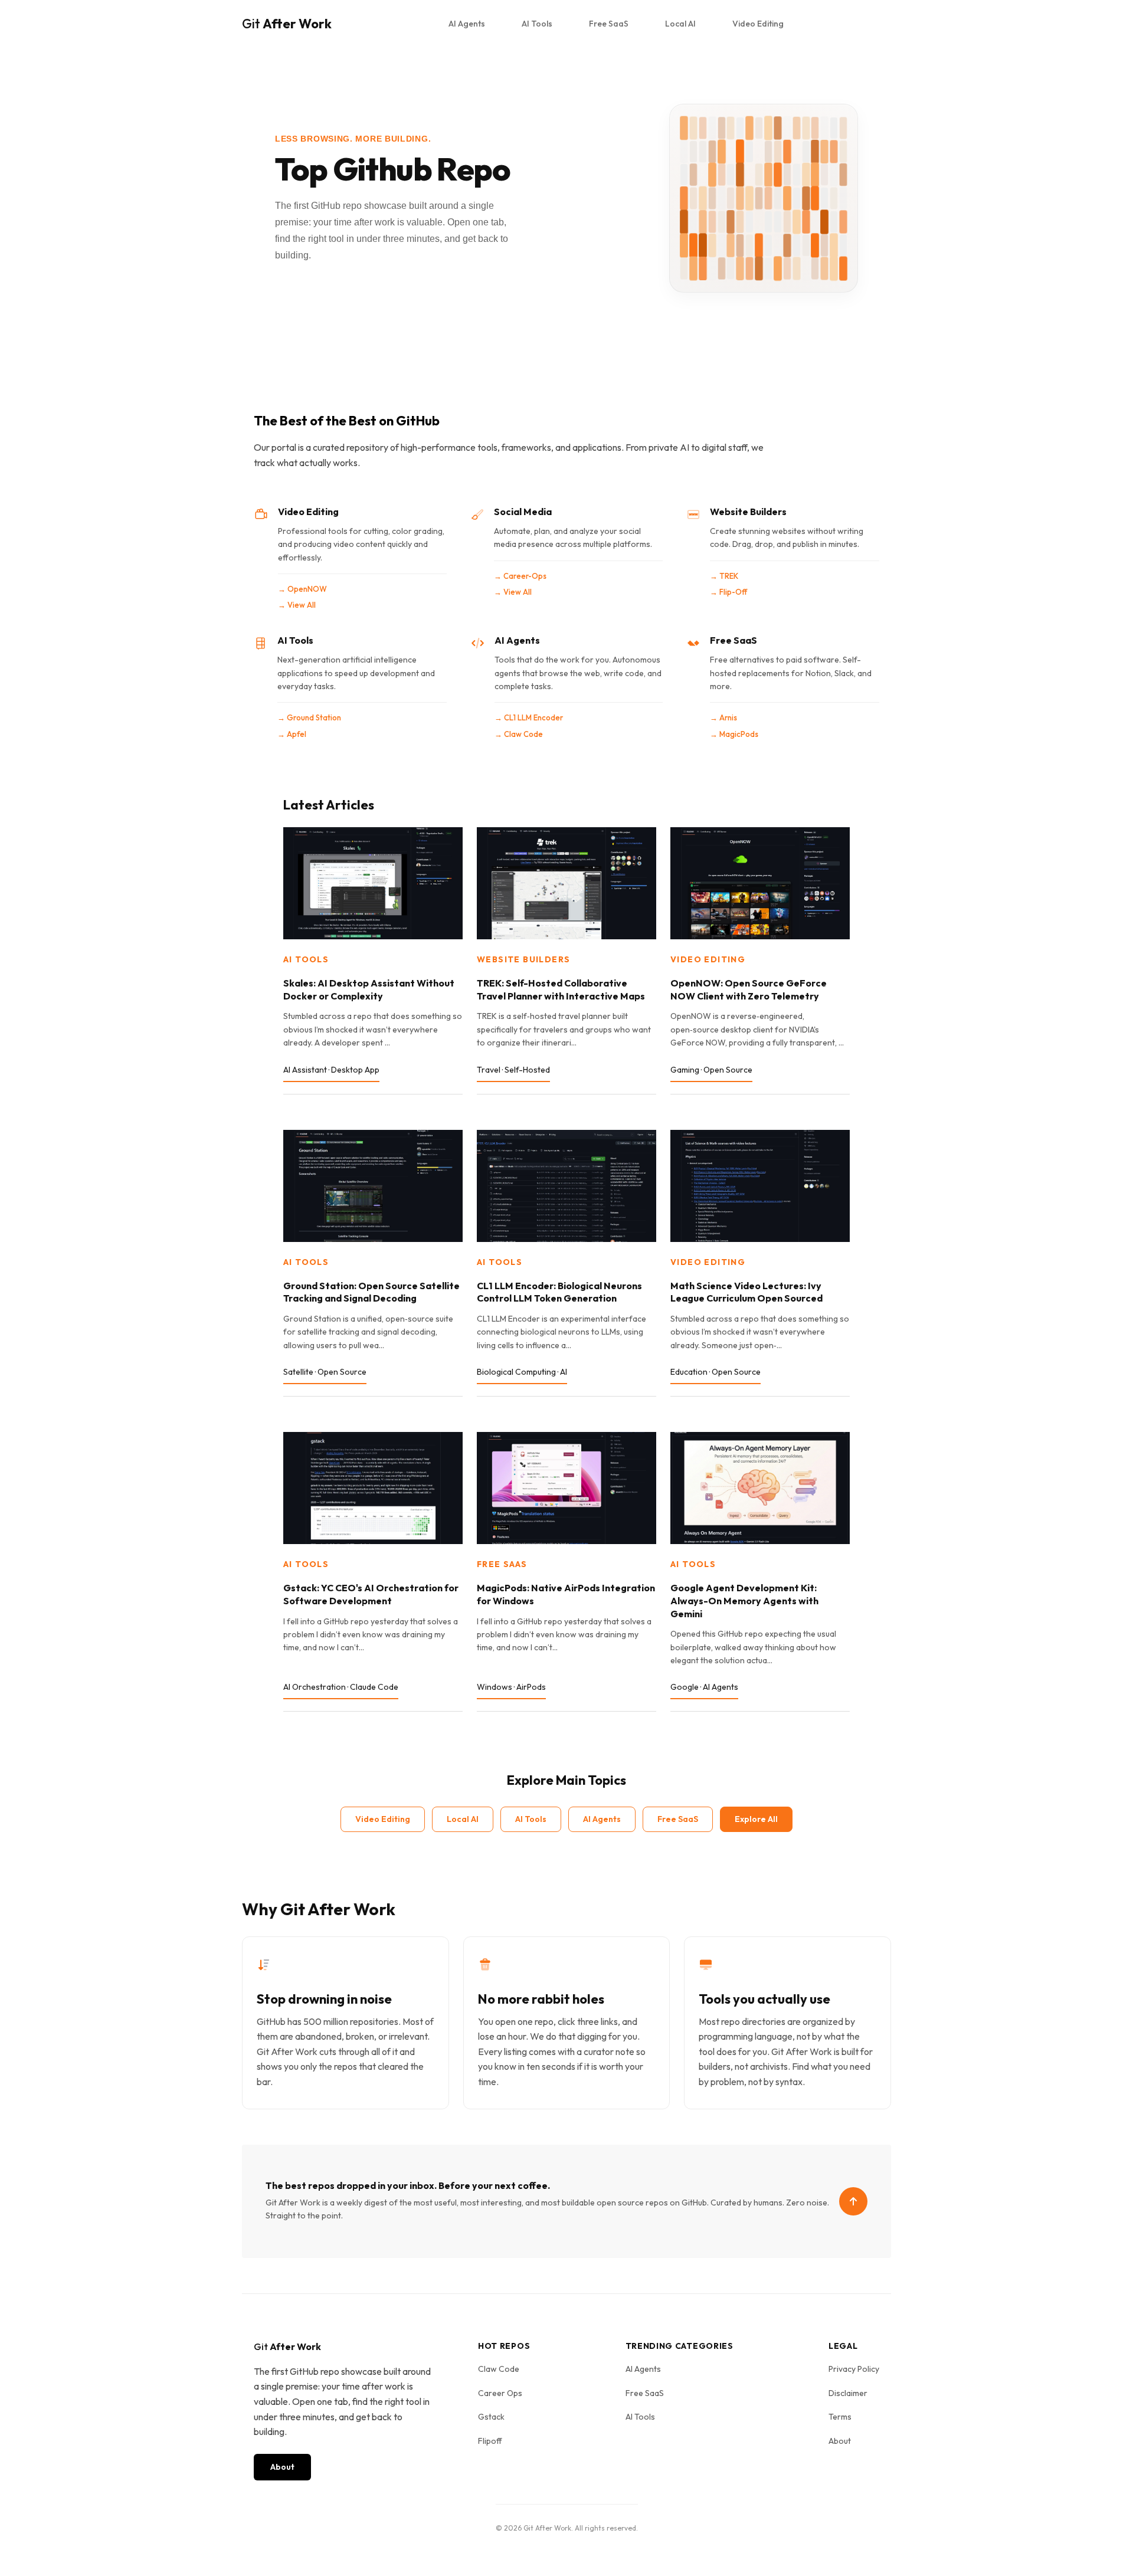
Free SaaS (609, 24)
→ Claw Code (519, 734)
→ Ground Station (309, 717)
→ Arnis (723, 717)
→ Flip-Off (728, 592)
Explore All (756, 1819)
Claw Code (499, 2369)
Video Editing (758, 24)
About (282, 2467)
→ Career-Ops (520, 576)
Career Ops (500, 2393)
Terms (840, 2417)
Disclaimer (848, 2393)
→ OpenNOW (302, 589)
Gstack (491, 2417)
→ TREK (724, 576)
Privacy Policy (854, 2369)
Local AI (680, 24)
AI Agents (467, 24)
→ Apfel (292, 734)
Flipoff (490, 2441)
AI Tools (537, 24)
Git (287, 24)
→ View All (297, 605)
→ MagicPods (734, 734)
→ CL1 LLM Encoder (529, 717)
